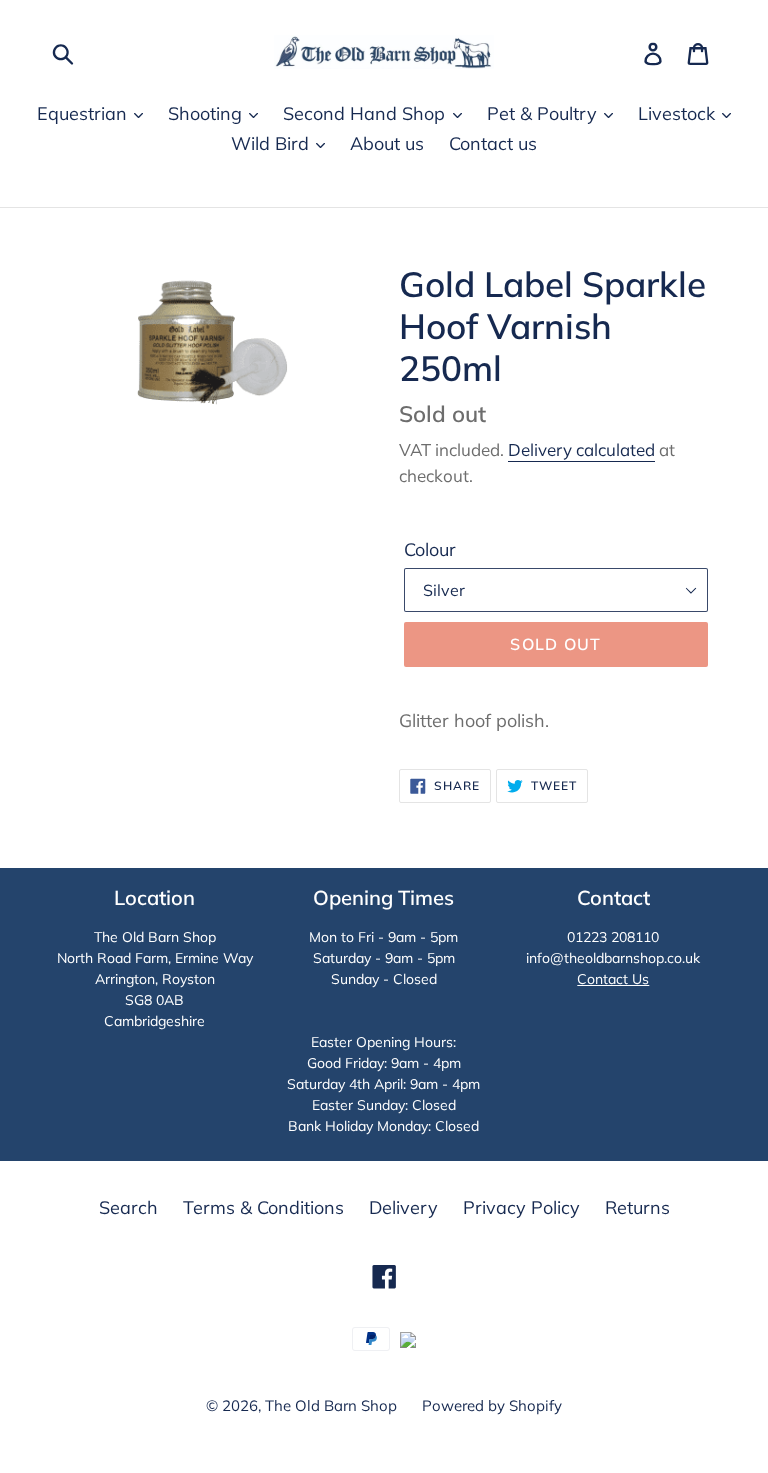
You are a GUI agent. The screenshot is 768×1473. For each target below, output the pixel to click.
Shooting (207, 113)
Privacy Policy (521, 1207)
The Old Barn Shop (331, 1405)
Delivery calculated (581, 449)
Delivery (403, 1207)
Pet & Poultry (544, 113)
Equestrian (84, 113)
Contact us (493, 143)
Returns (637, 1207)
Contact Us (613, 979)
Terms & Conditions (263, 1207)
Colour (430, 549)
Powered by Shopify (492, 1405)
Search (128, 1207)
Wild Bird (272, 143)
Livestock (679, 113)
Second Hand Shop (366, 113)
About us (387, 143)
